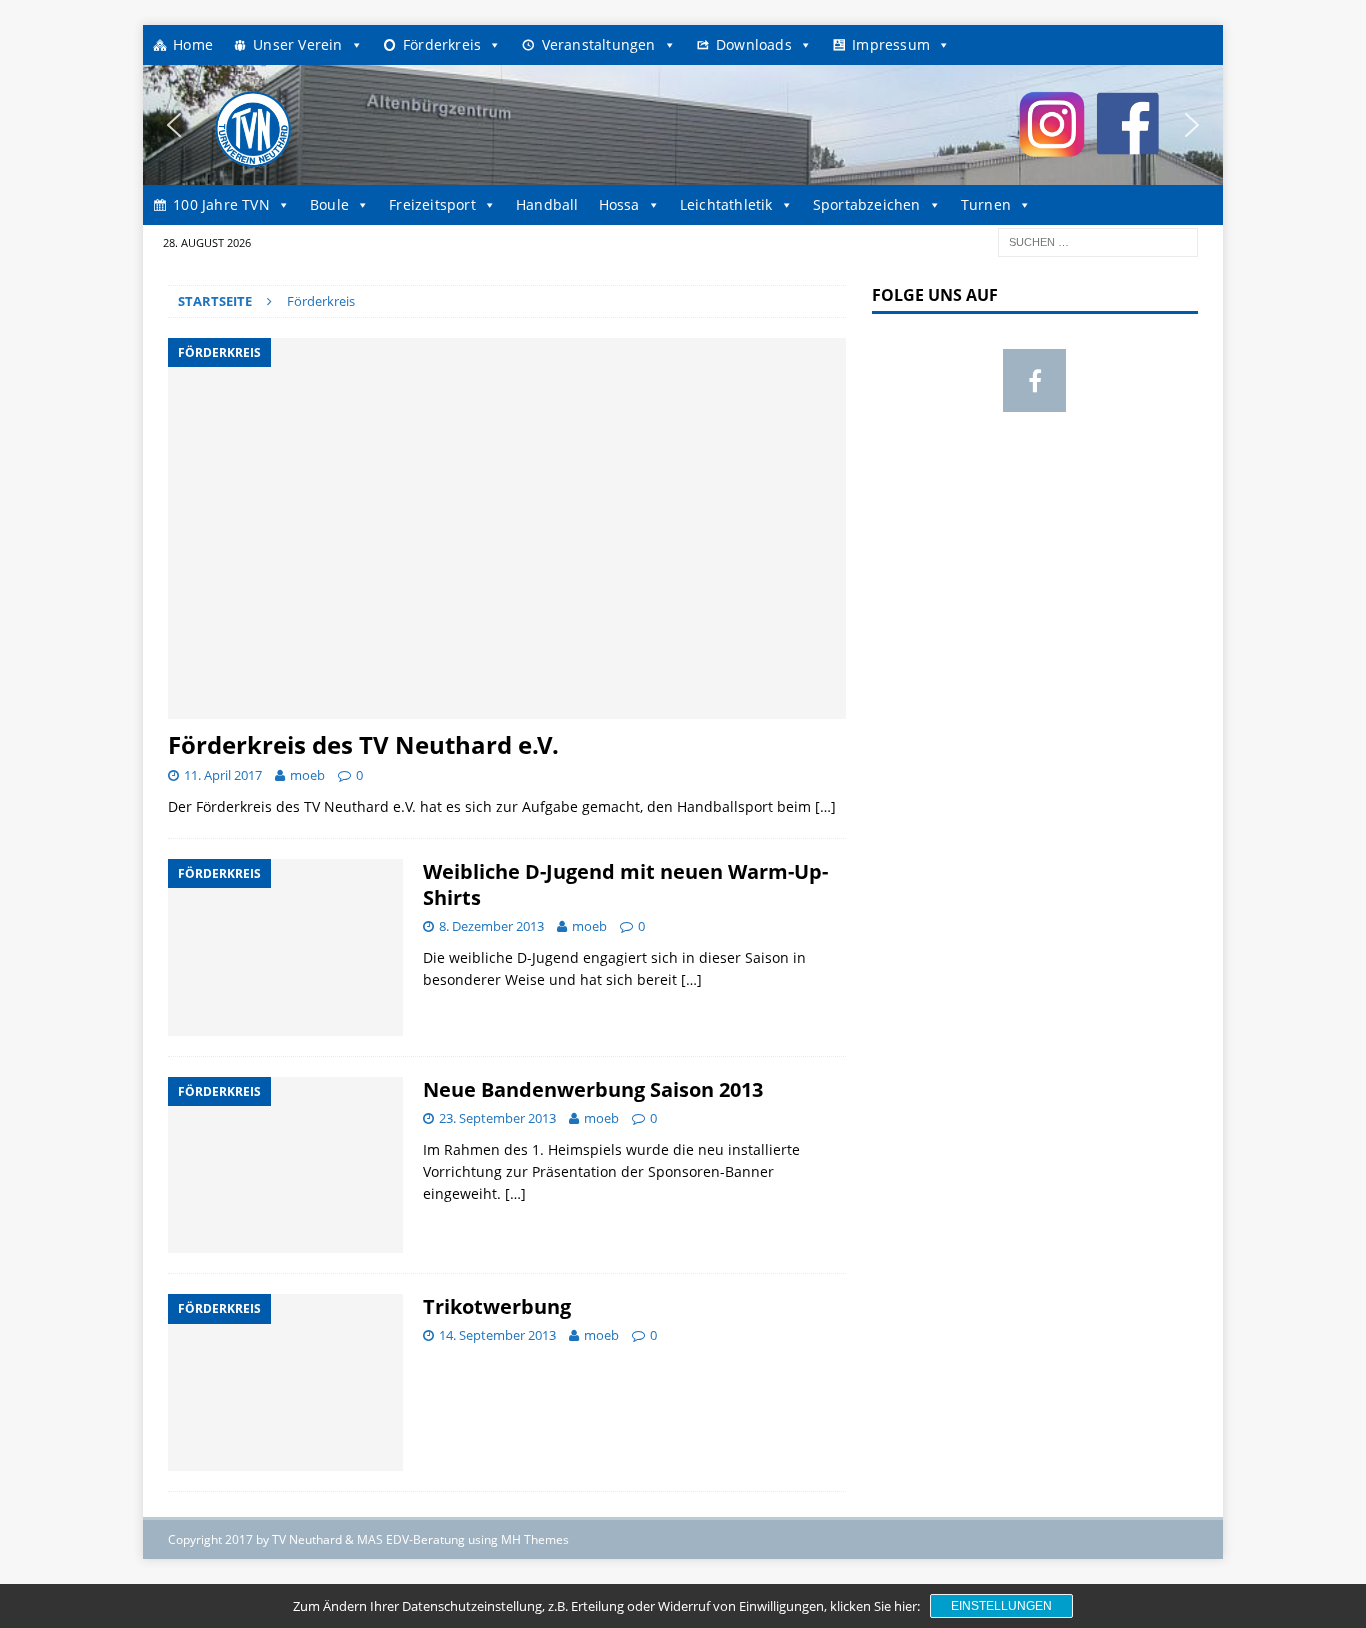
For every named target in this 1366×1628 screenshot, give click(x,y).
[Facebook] (1034, 380)
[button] (174, 125)
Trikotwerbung (497, 1306)
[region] (683, 125)
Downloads (754, 44)
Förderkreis (442, 44)
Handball (547, 204)
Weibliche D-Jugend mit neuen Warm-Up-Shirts (625, 884)
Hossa (619, 204)
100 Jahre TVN (221, 204)
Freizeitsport (432, 204)
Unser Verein (297, 44)
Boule (329, 204)
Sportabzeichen (867, 204)
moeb (307, 775)
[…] (825, 806)
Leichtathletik (726, 204)
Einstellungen (1001, 1606)
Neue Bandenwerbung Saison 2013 (593, 1089)
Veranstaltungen (599, 44)
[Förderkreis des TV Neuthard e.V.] (507, 528)
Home (193, 44)
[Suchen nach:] (1098, 240)
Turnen (986, 204)
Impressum (891, 44)
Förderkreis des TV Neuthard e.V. (363, 744)
